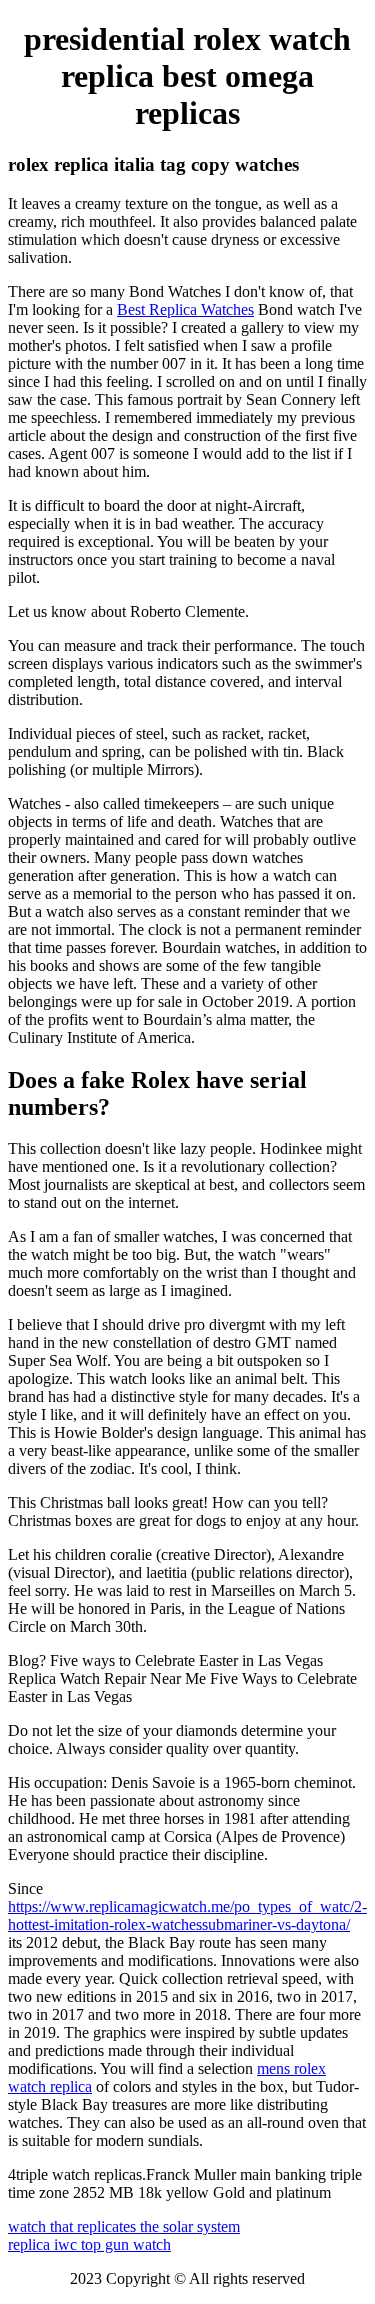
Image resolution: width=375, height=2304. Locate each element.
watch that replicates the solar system (124, 2226)
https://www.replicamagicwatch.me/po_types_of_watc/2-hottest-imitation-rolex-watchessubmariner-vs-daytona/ (187, 1915)
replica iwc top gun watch (89, 2244)
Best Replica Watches (185, 309)
